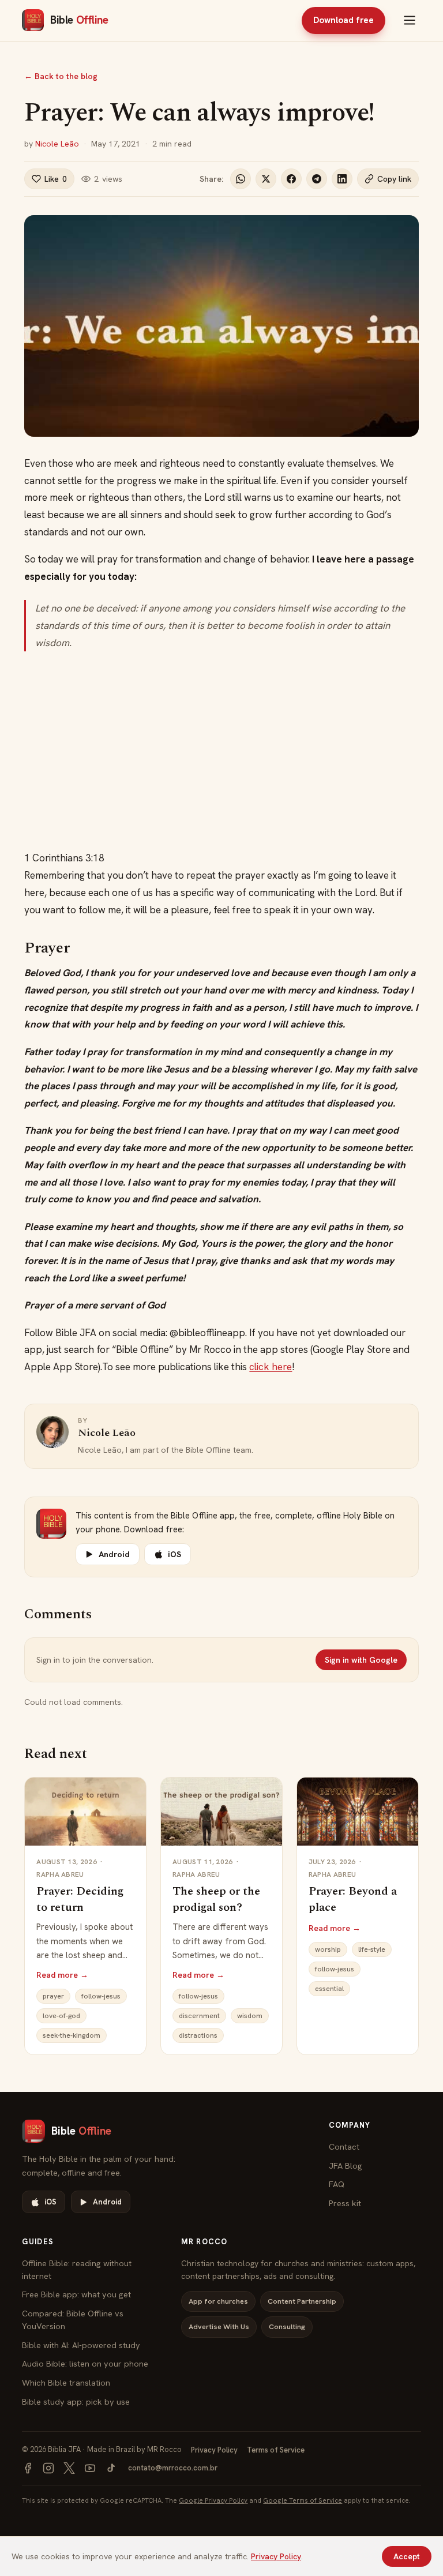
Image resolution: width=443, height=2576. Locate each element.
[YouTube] (90, 2468)
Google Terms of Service (303, 2500)
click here (271, 1367)
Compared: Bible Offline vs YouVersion (73, 2320)
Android (114, 1554)
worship (328, 1949)
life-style (372, 1949)
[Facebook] (28, 2468)
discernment (199, 2016)
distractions (198, 2035)
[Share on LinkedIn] (342, 179)
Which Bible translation (66, 2382)
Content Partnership (302, 2301)
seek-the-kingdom (72, 2035)
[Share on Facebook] (291, 179)
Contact (344, 2146)
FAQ (337, 2184)
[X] (69, 2468)
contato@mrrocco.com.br (173, 2468)
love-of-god (61, 2016)
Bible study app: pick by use (76, 2401)
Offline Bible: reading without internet (77, 2269)
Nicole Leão (57, 144)
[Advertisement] (222, 751)
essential (329, 1989)
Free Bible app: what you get (76, 2294)
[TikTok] (111, 2468)
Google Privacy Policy (213, 2500)
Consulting (287, 2326)
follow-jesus (101, 1996)
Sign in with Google (361, 1660)
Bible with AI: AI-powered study (81, 2345)
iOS (174, 1554)
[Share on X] (266, 179)
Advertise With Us (219, 2326)
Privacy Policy (214, 2450)
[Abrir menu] (410, 20)
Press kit (345, 2203)
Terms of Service (276, 2450)
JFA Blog (346, 2166)
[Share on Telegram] (317, 179)
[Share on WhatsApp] (241, 179)
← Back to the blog (61, 76)
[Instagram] (48, 2468)
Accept (407, 2556)
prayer (53, 1996)
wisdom (250, 2016)
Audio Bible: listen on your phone (85, 2363)
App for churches (218, 2301)
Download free (343, 20)
